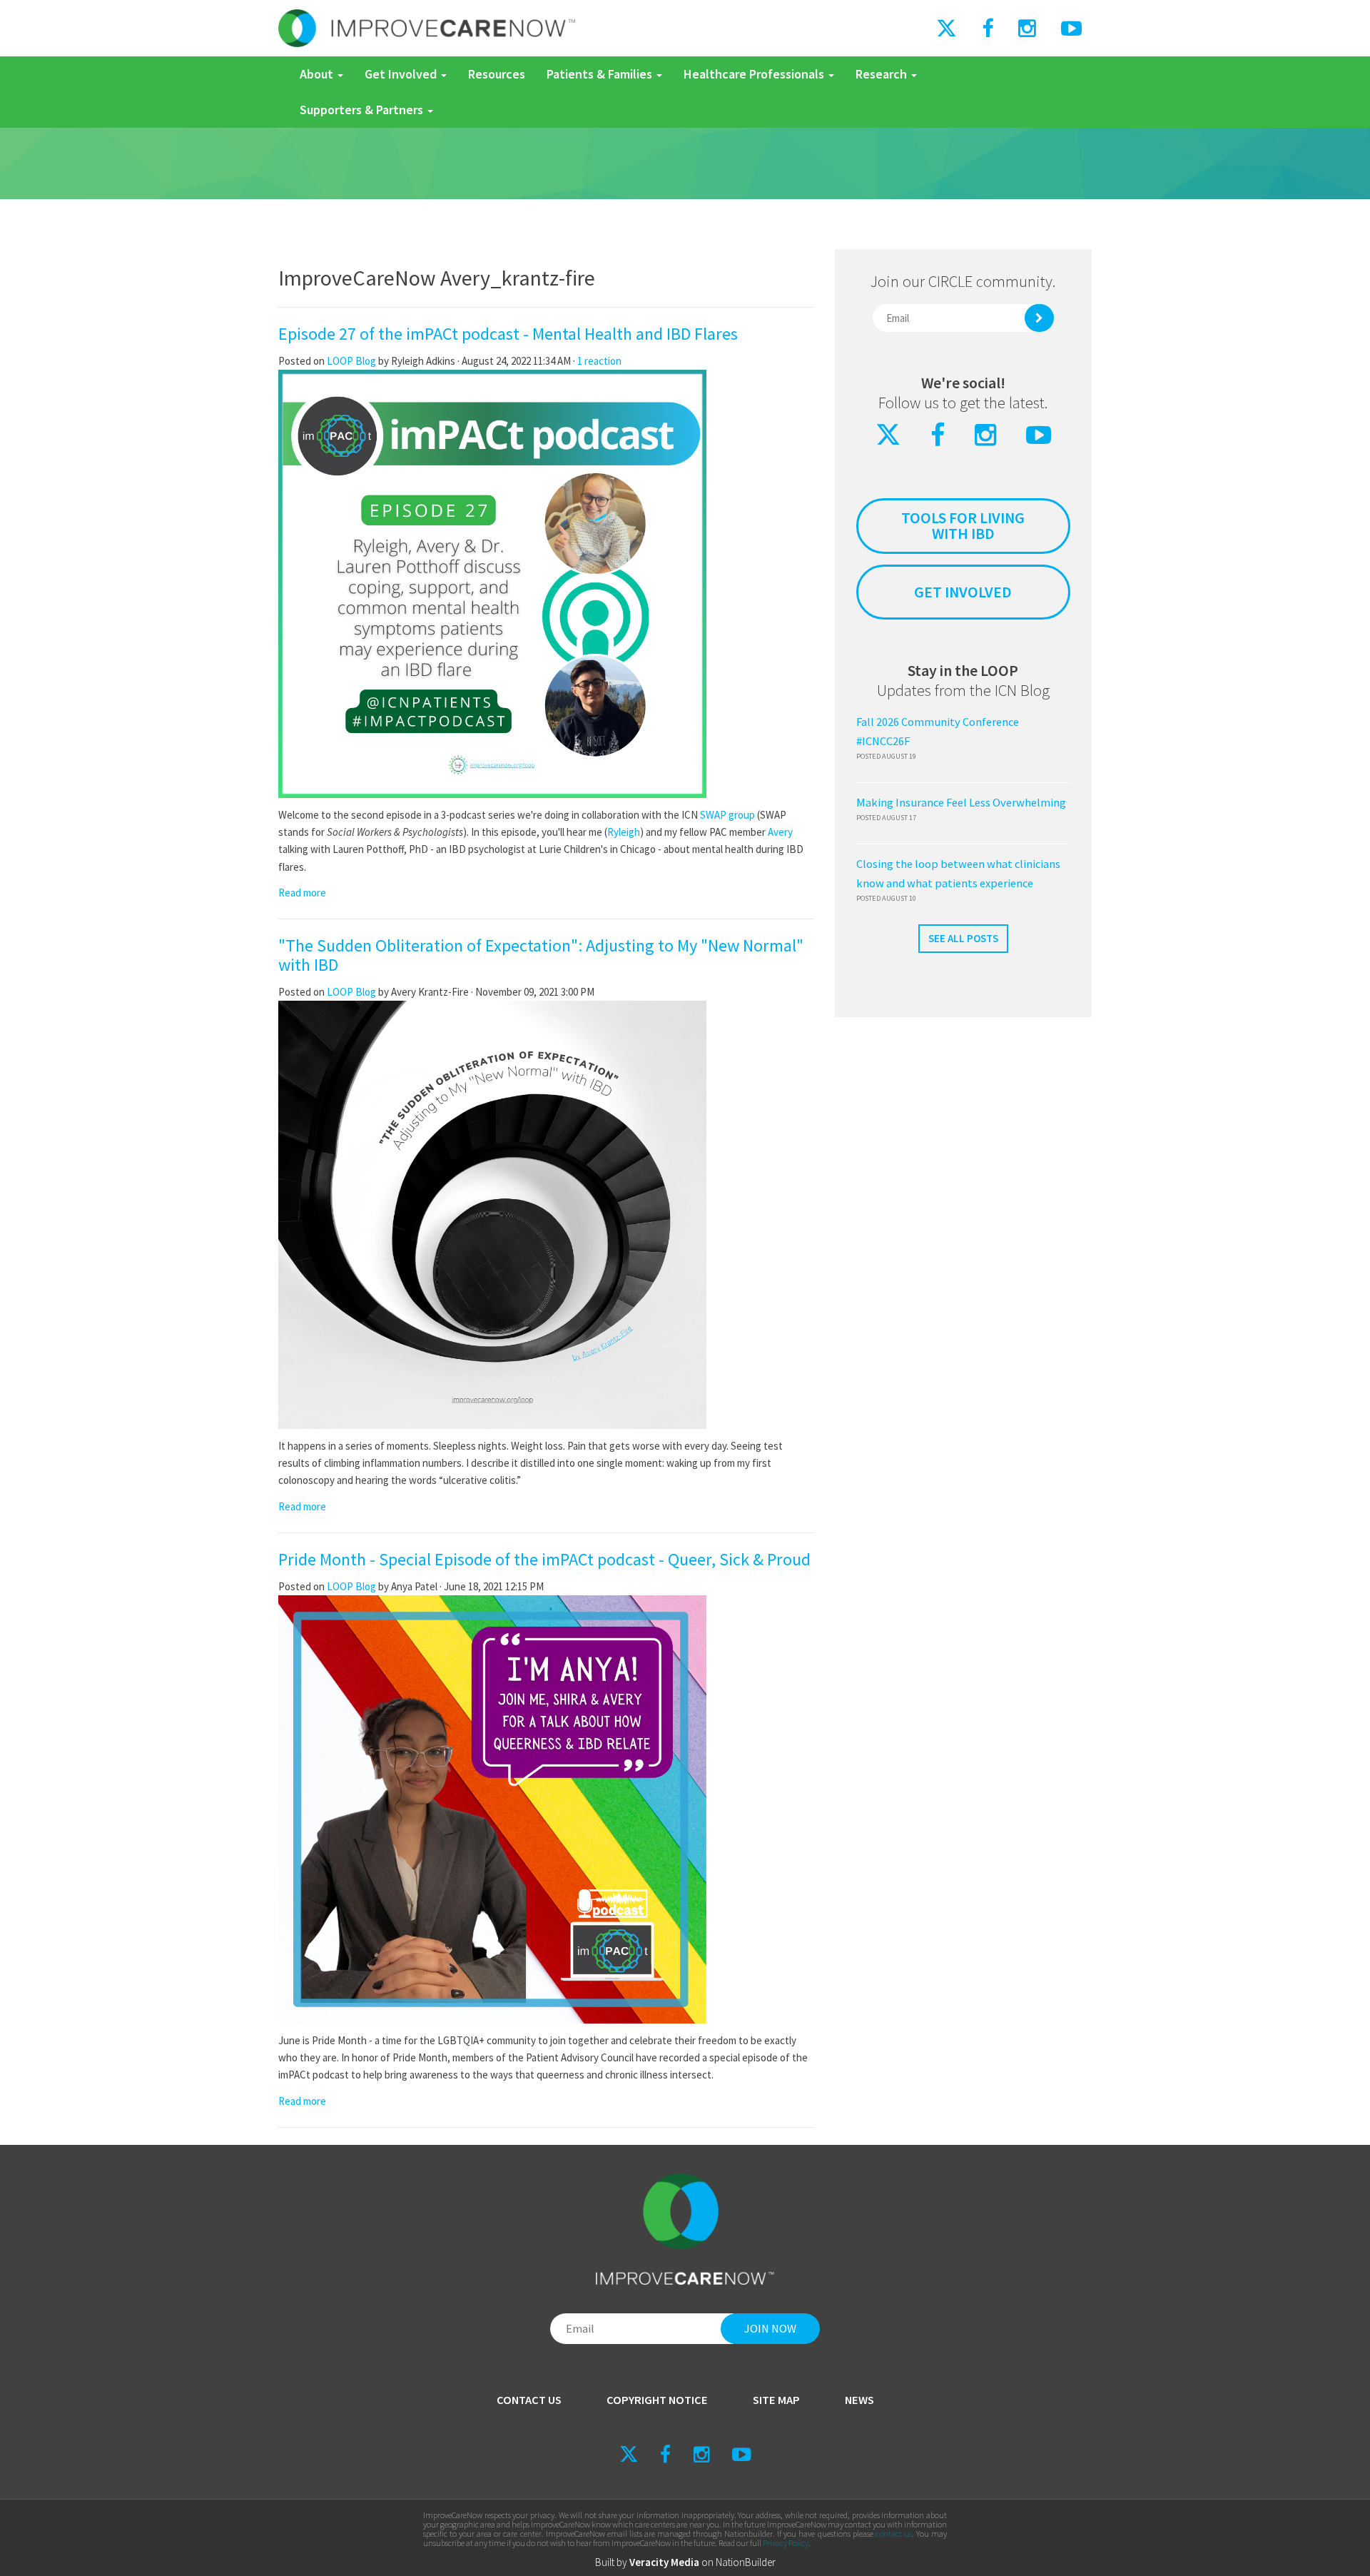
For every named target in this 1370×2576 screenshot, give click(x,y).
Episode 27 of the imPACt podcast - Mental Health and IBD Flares (508, 334)
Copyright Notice (657, 2400)
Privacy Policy (786, 2543)
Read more (302, 893)
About (318, 74)
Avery (780, 832)
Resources (497, 74)
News (859, 2400)
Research (883, 74)
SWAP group (727, 815)
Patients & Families (601, 74)
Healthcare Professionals (755, 74)
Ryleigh (624, 832)
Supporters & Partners (363, 110)
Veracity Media (664, 2562)
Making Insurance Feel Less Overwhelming (961, 803)
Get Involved (402, 74)
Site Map (776, 2400)
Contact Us (529, 2400)
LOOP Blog (352, 361)
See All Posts (963, 938)
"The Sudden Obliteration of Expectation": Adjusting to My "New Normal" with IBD (541, 955)
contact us (894, 2534)
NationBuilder (746, 2562)
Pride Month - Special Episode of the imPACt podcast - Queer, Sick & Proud (544, 1559)
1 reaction (599, 361)
